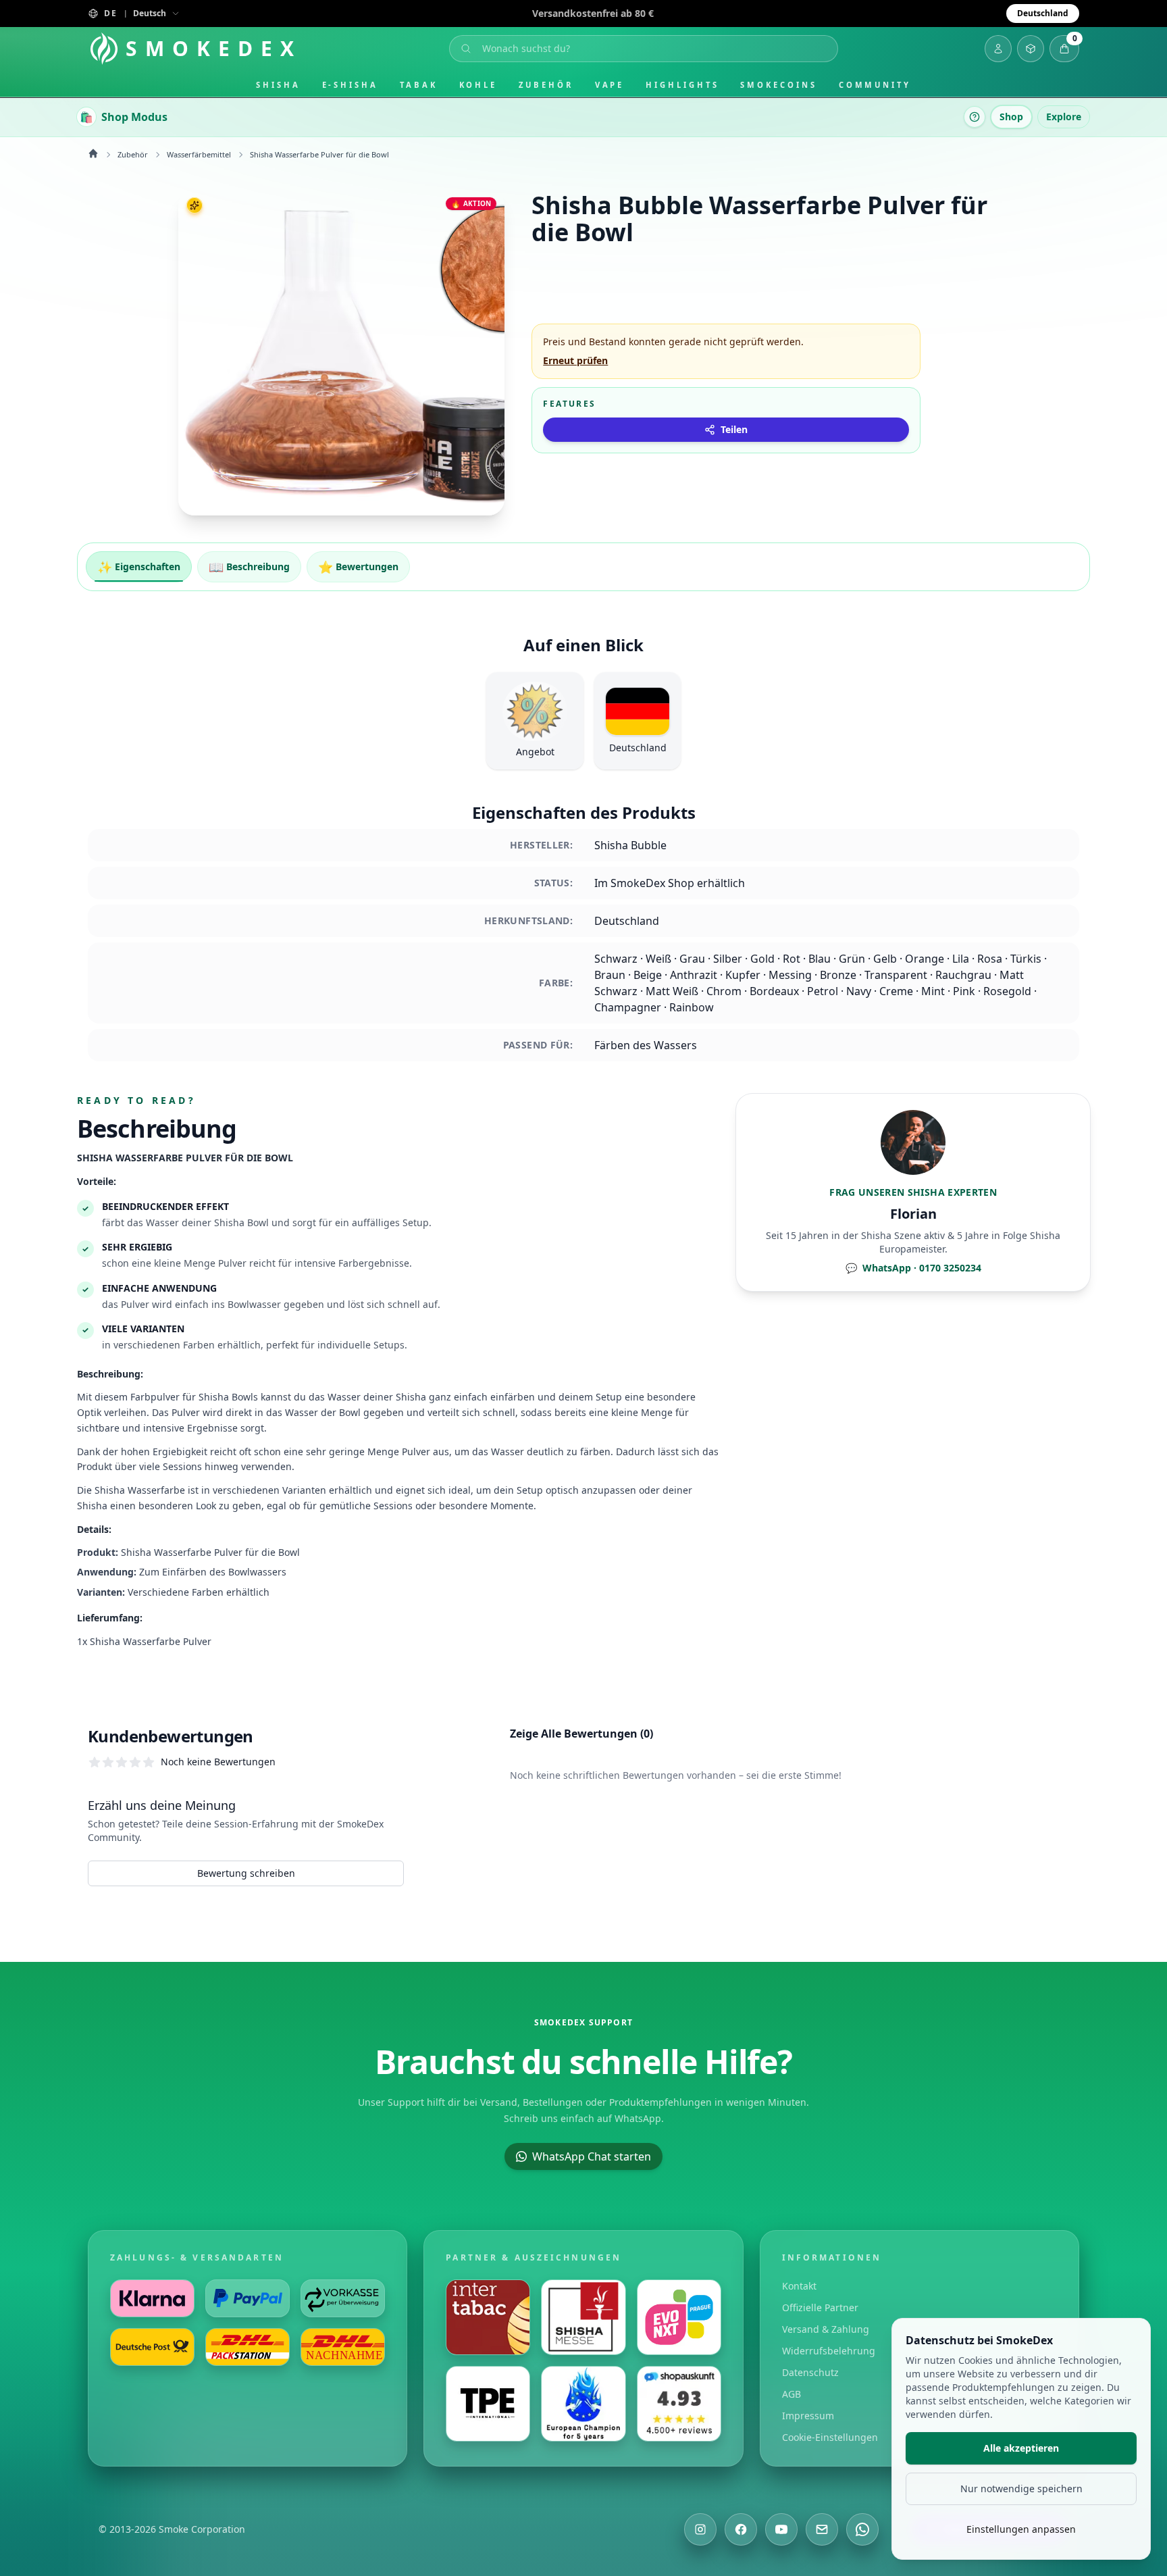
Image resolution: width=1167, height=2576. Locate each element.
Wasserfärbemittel (199, 154)
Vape (610, 85)
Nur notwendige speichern (1021, 2489)
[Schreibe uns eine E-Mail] (822, 2529)
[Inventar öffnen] (1031, 49)
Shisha (278, 85)
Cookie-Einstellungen (830, 2437)
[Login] (998, 49)
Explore (1064, 117)
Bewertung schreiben (246, 1873)
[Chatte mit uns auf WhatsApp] (862, 2529)
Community (875, 85)
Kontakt (799, 2286)
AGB (792, 2394)
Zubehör (546, 85)
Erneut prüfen (575, 360)
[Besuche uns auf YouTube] (781, 2529)
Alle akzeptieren (1021, 2448)
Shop (1011, 117)
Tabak (419, 85)
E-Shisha (350, 85)
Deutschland (1043, 13)
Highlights (682, 85)
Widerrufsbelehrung (829, 2351)
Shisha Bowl (241, 1222)
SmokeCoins (778, 85)
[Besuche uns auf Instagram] (700, 2529)
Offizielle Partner (820, 2307)
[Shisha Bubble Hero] (341, 352)
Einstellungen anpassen (1021, 2529)
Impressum (808, 2416)
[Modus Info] (975, 117)
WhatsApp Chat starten (592, 2156)
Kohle (478, 85)
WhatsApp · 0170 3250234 (913, 1268)
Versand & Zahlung (826, 2329)
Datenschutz (810, 2372)
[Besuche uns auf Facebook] (741, 2529)
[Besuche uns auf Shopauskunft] (679, 2404)
